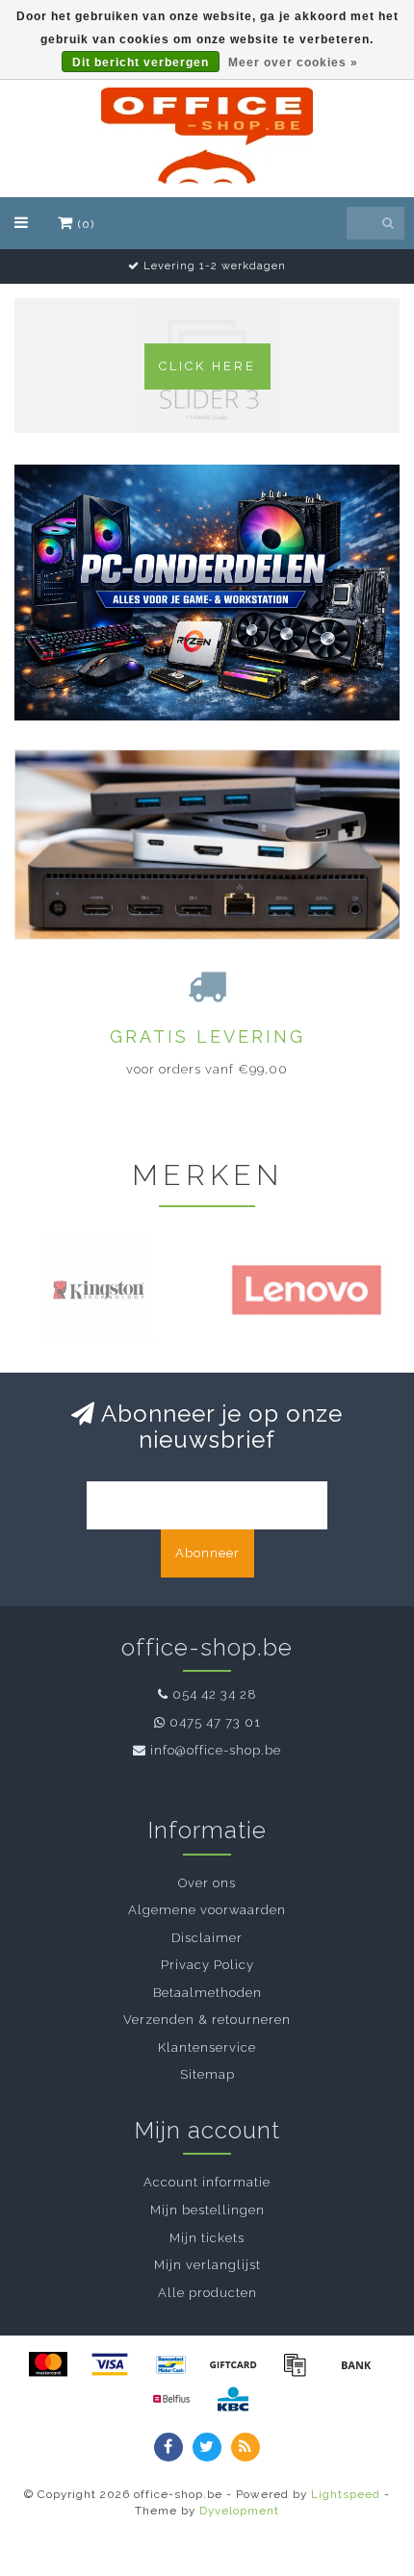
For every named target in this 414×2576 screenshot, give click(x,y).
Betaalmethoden (207, 1993)
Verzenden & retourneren (207, 2020)
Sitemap (207, 2074)
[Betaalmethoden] (48, 2364)
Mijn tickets (207, 2238)
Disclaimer (207, 1938)
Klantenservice (207, 2047)
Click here (207, 366)
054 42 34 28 (215, 1694)
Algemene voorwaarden (207, 1910)
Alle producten (207, 2293)
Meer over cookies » (293, 63)
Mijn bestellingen (207, 2210)
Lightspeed (346, 2494)
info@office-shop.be (216, 1750)
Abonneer (207, 1553)
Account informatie (207, 2182)
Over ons (207, 1883)
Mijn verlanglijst (207, 2265)
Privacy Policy (207, 1965)
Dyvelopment (239, 2511)
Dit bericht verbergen (141, 63)
